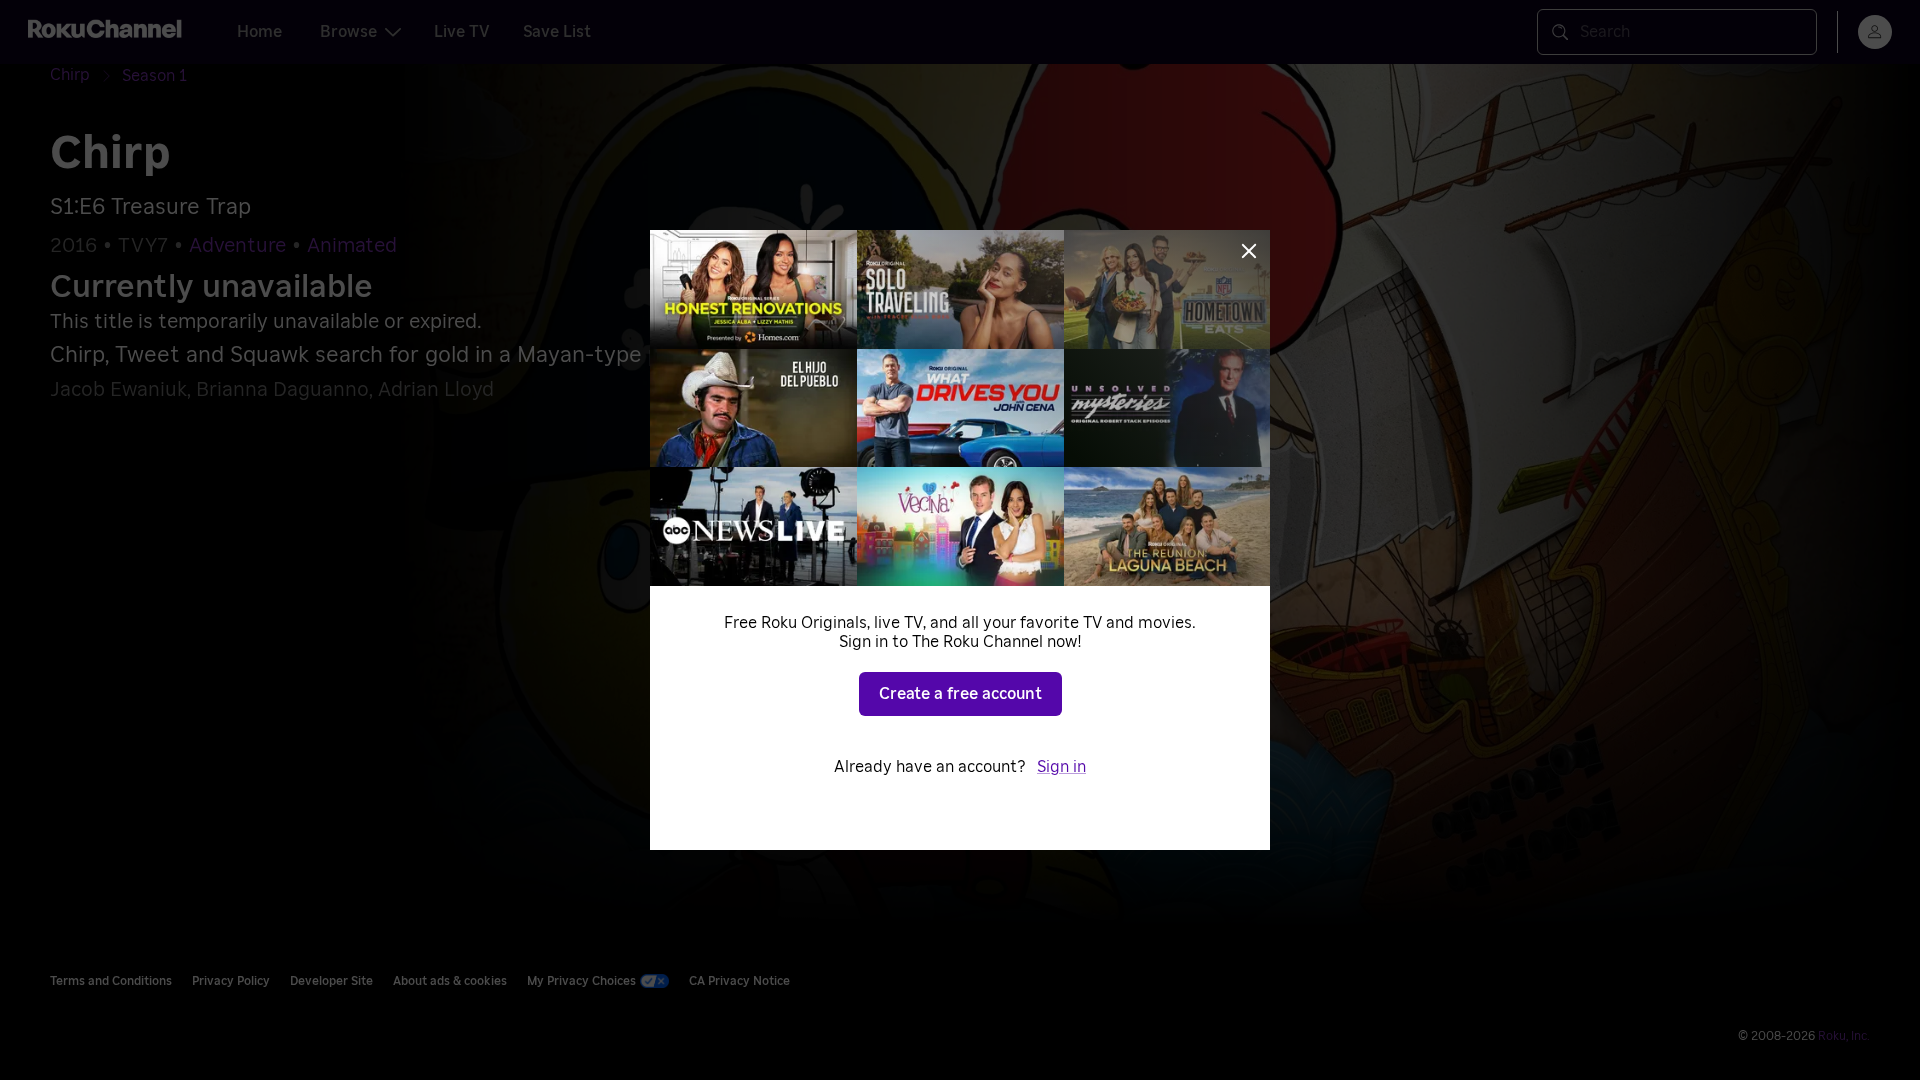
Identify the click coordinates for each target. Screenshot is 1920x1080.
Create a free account (960, 694)
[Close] (1249, 251)
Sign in (1061, 767)
